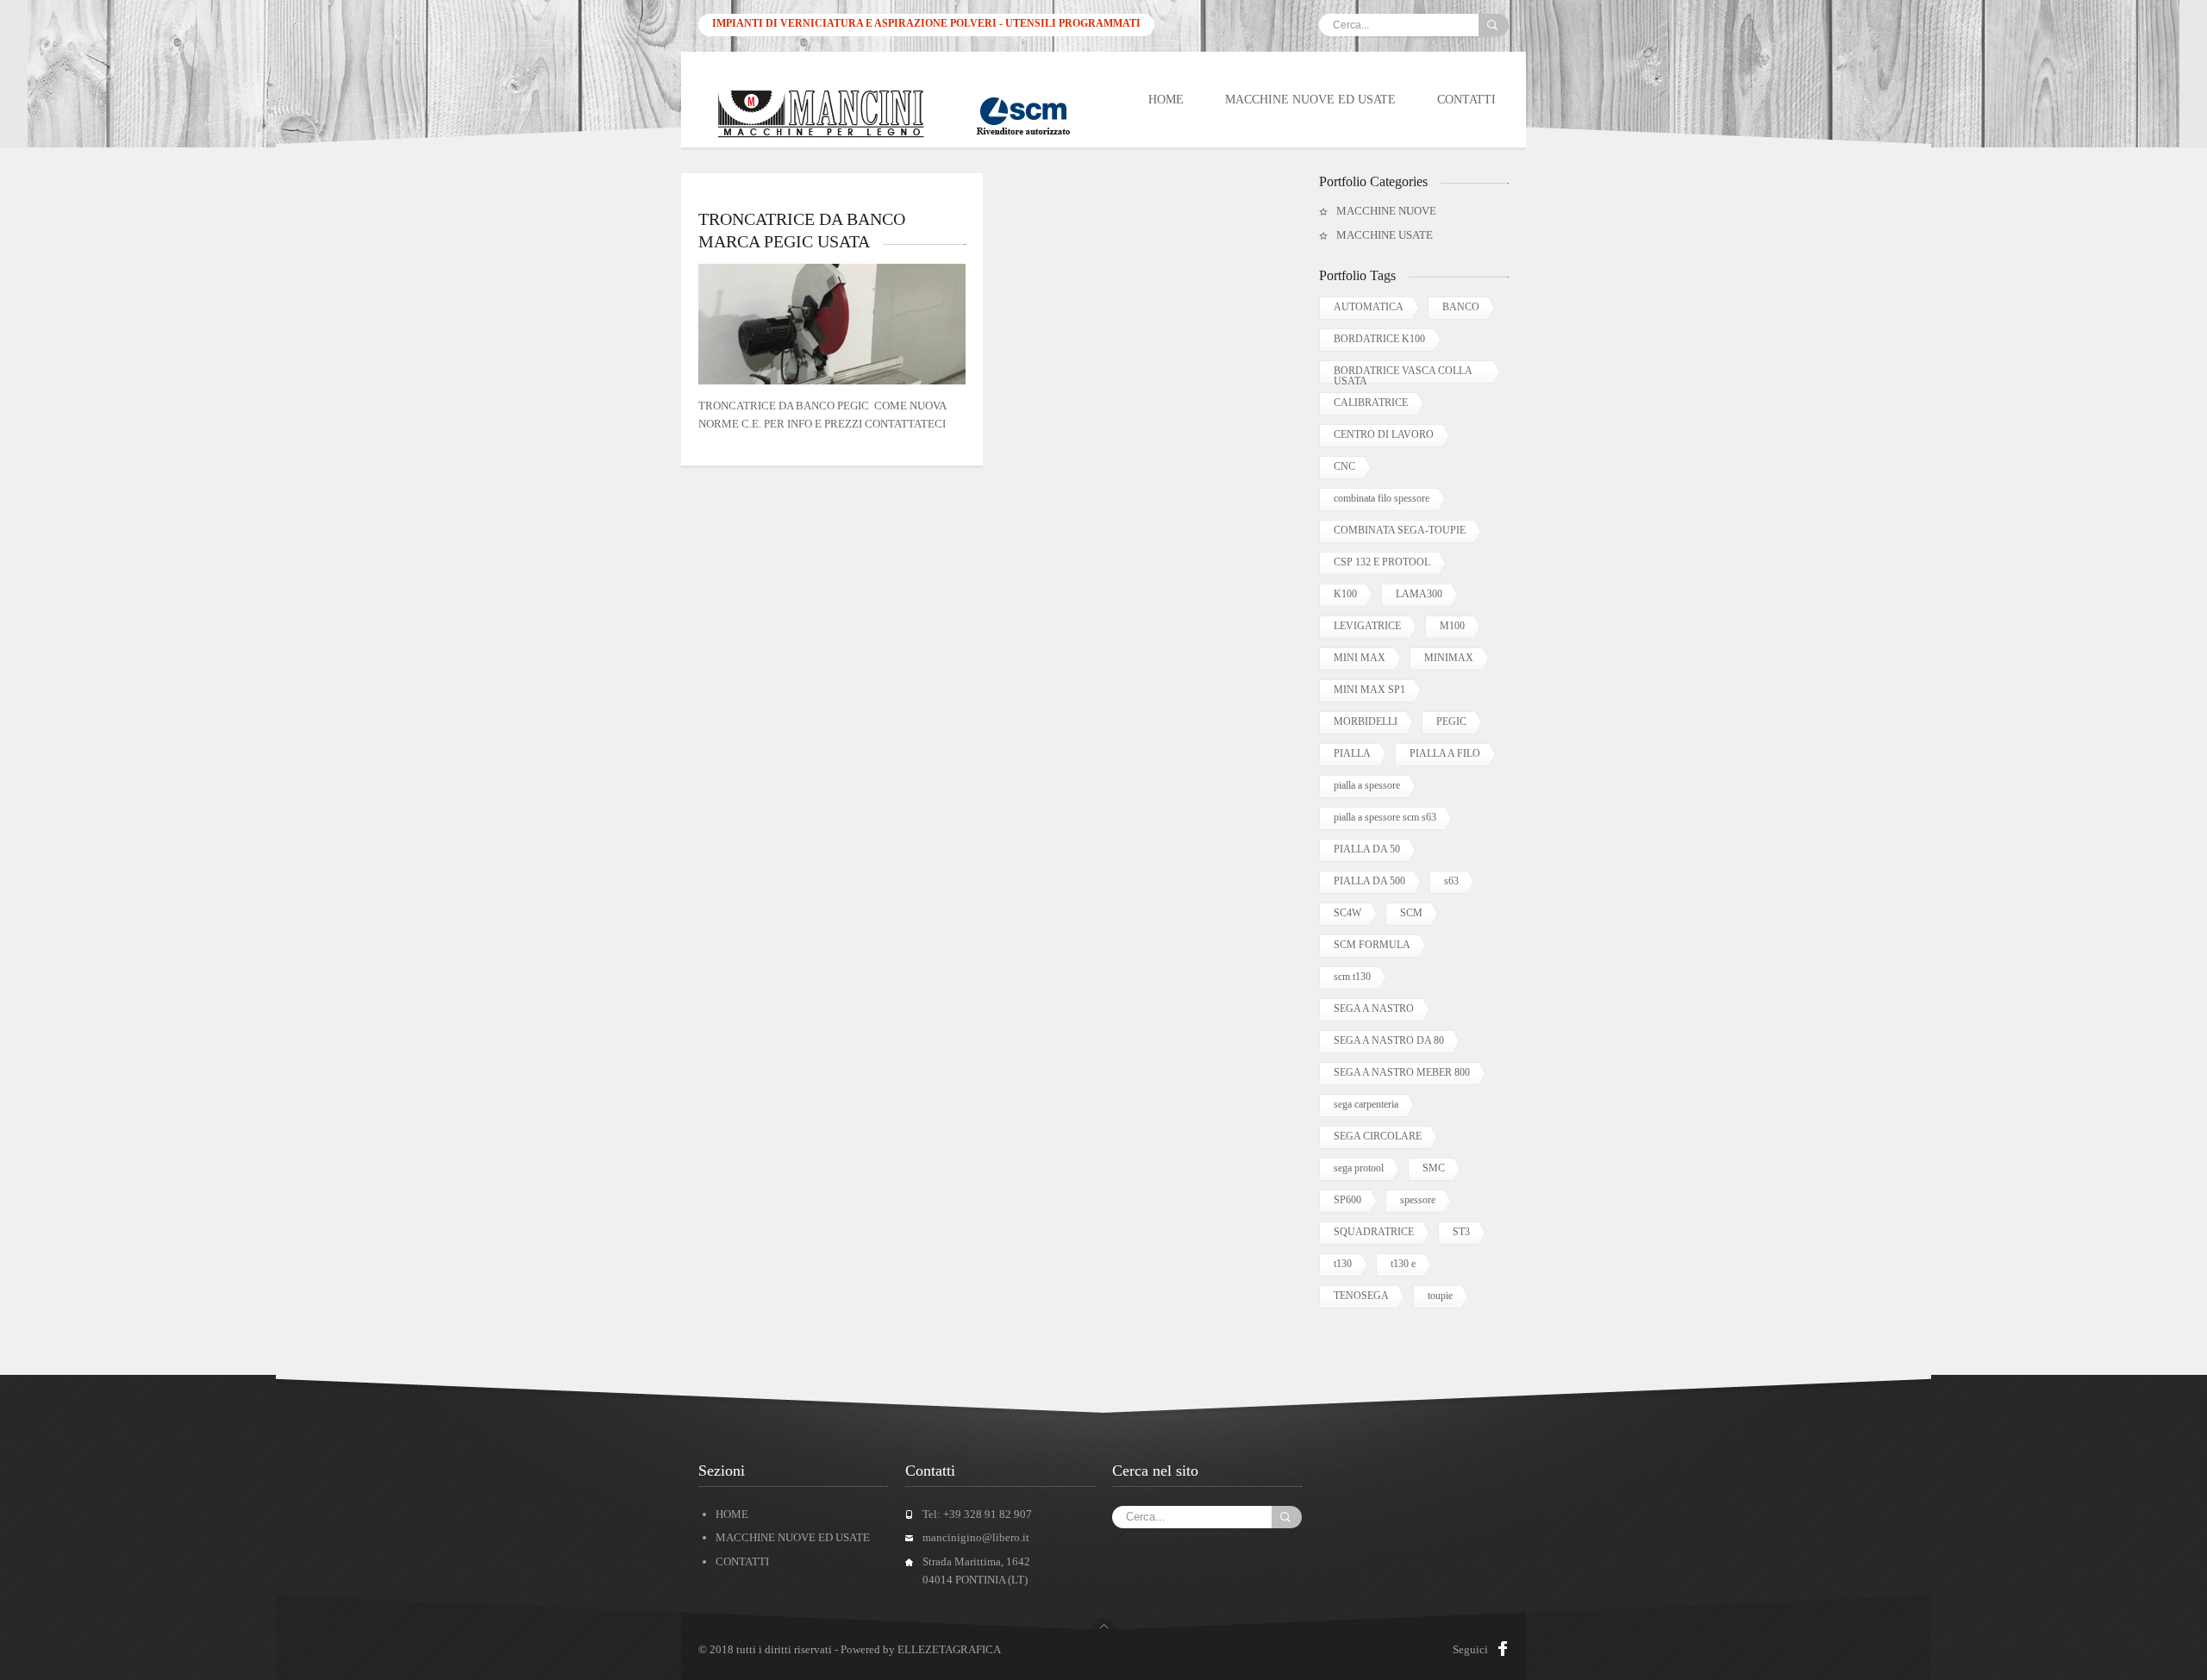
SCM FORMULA (1372, 945)
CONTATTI (1466, 100)
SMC (1434, 1168)
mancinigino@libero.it (976, 1537)
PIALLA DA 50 (1367, 849)
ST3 (1461, 1232)
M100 (1452, 626)
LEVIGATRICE (1367, 626)
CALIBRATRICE (1371, 403)
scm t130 (1352, 977)
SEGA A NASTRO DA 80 (1389, 1040)
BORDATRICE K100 (1379, 339)
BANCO (1461, 307)
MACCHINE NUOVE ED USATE (1310, 100)
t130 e (1403, 1264)
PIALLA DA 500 (1369, 881)
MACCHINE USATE (1385, 235)
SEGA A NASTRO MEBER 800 (1402, 1072)
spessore (1418, 1200)
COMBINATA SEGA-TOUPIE (1400, 530)
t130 (1343, 1264)
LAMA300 (1419, 594)
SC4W (1347, 913)
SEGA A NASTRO (1374, 1009)
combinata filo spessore (1382, 498)
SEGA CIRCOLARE (1378, 1136)
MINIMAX (1449, 658)
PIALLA (1352, 753)
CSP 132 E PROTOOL (1382, 562)
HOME (1166, 100)
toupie (1440, 1296)
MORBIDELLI (1366, 721)
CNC (1344, 466)
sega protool (1359, 1168)
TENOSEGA (1361, 1296)
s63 (1451, 881)
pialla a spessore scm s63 (1385, 817)
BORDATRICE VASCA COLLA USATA (1403, 374)
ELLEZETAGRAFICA (949, 1649)
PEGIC (1451, 721)
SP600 (1347, 1200)
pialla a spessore (1367, 785)
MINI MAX (1360, 658)
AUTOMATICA (1369, 307)
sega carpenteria (1366, 1104)
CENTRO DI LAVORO (1384, 434)
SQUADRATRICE (1374, 1232)
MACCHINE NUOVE (1386, 211)
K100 (1345, 594)
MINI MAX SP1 (1369, 690)
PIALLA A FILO (1445, 753)
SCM (1411, 913)
